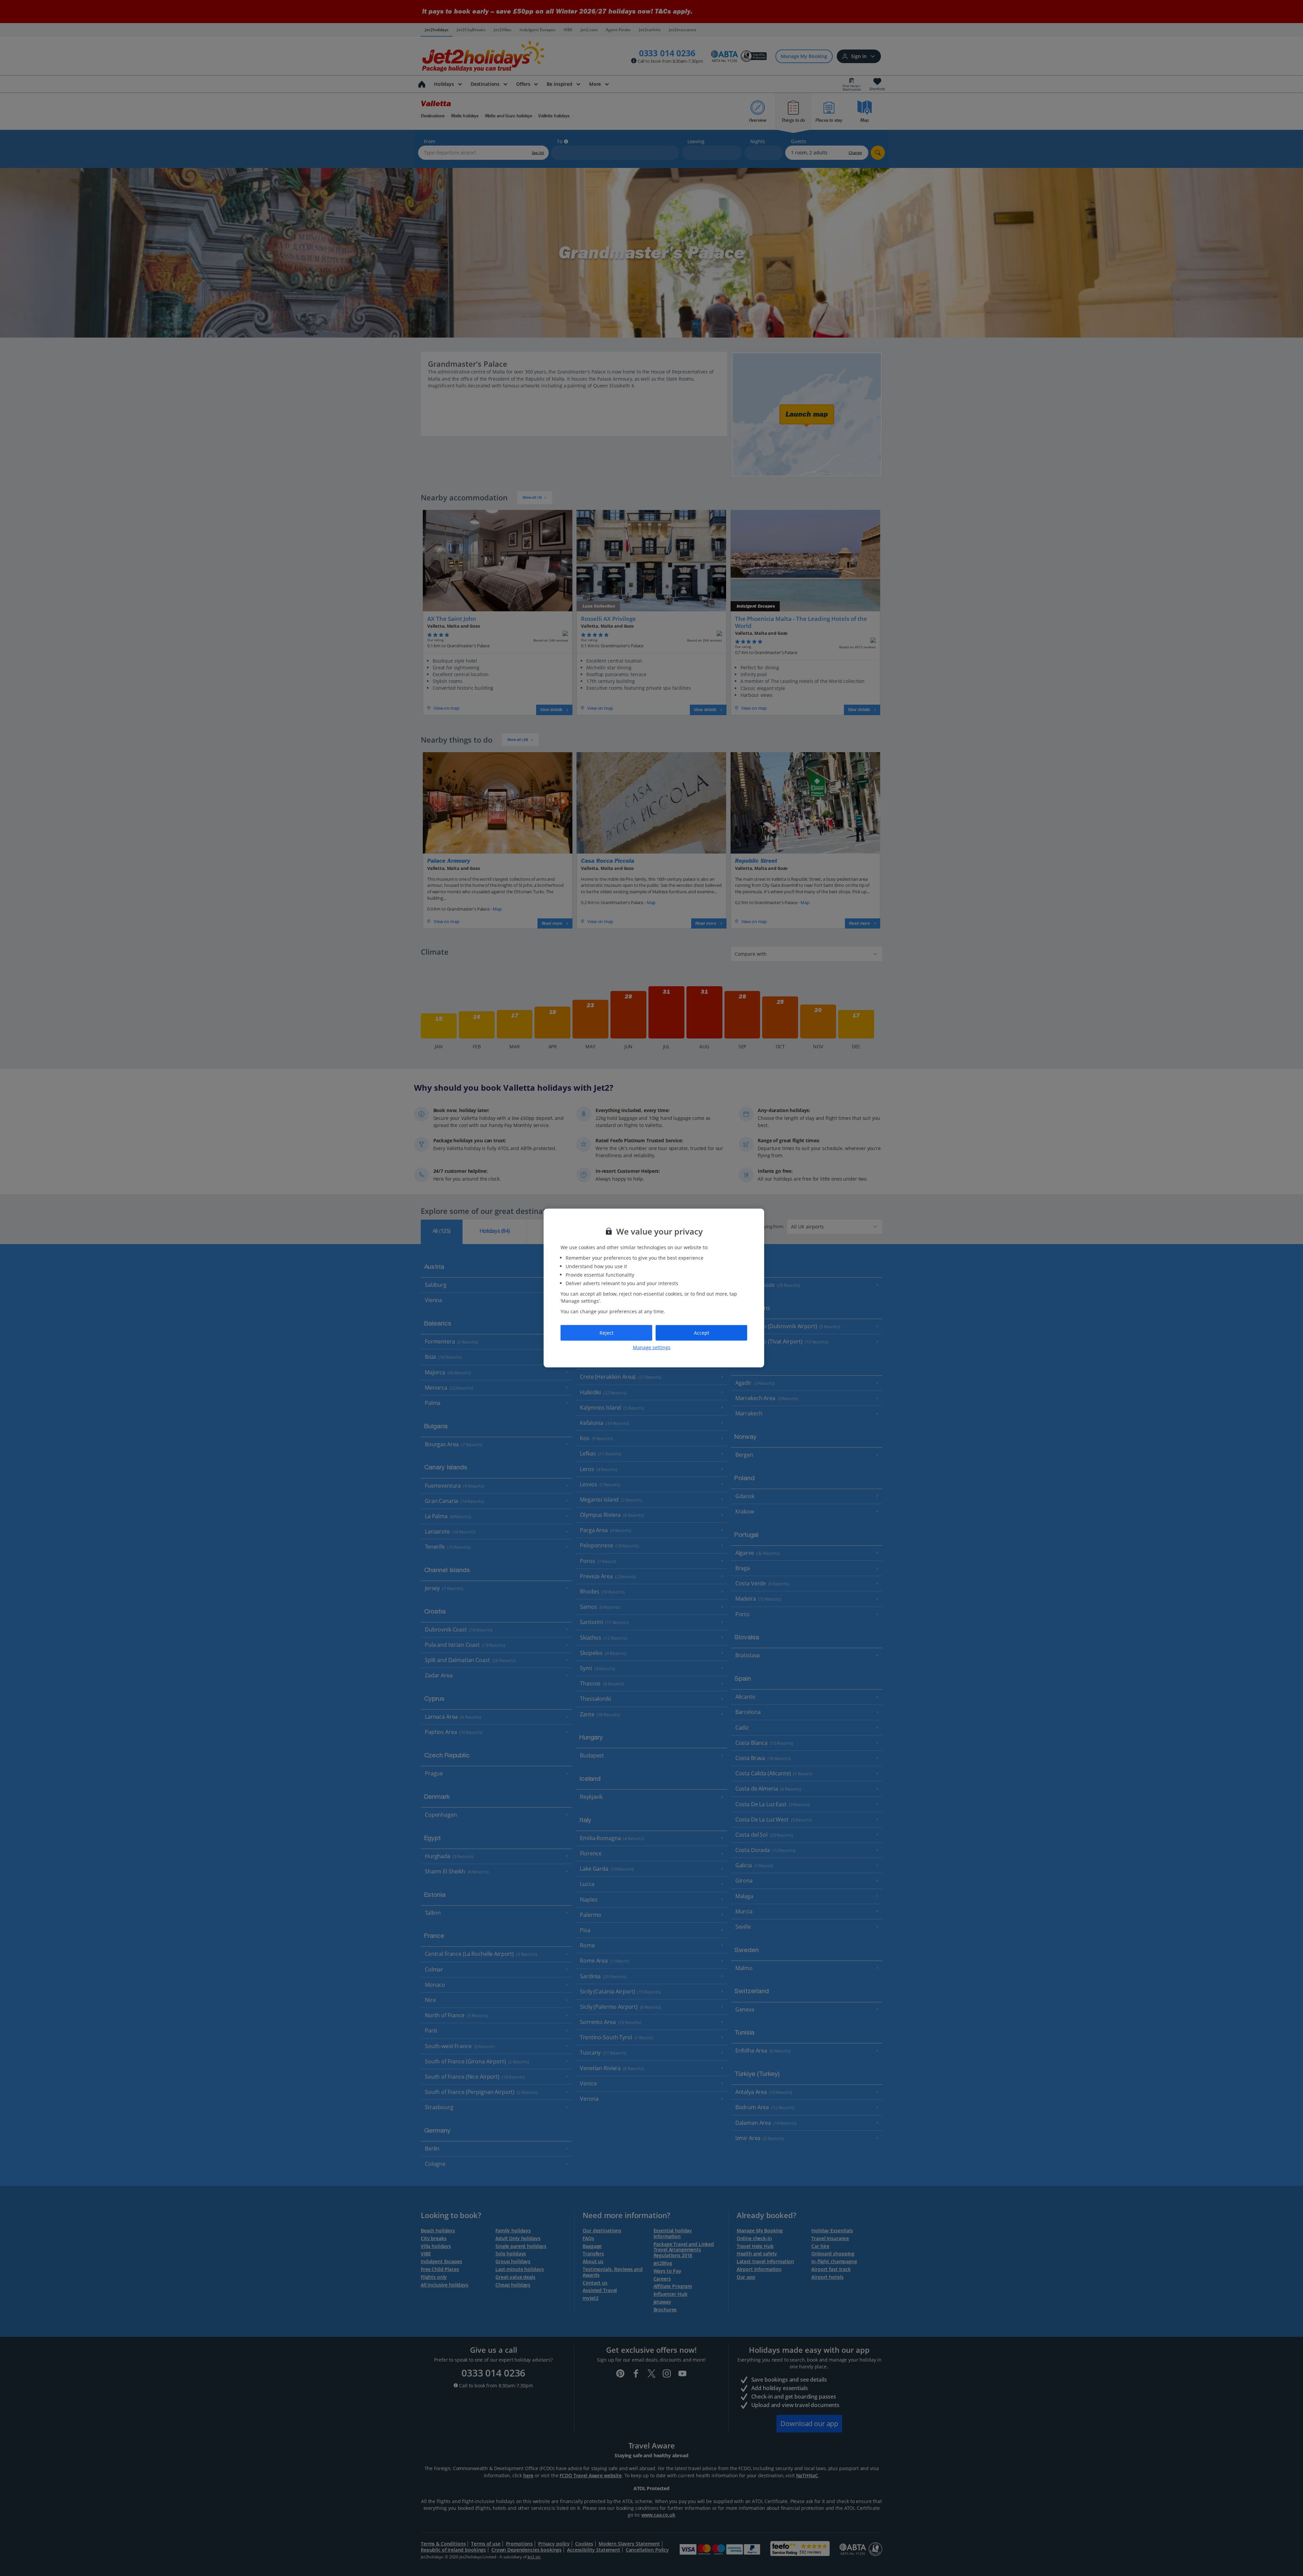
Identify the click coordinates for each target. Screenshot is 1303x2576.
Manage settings (652, 1347)
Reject (607, 1333)
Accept (702, 1333)
